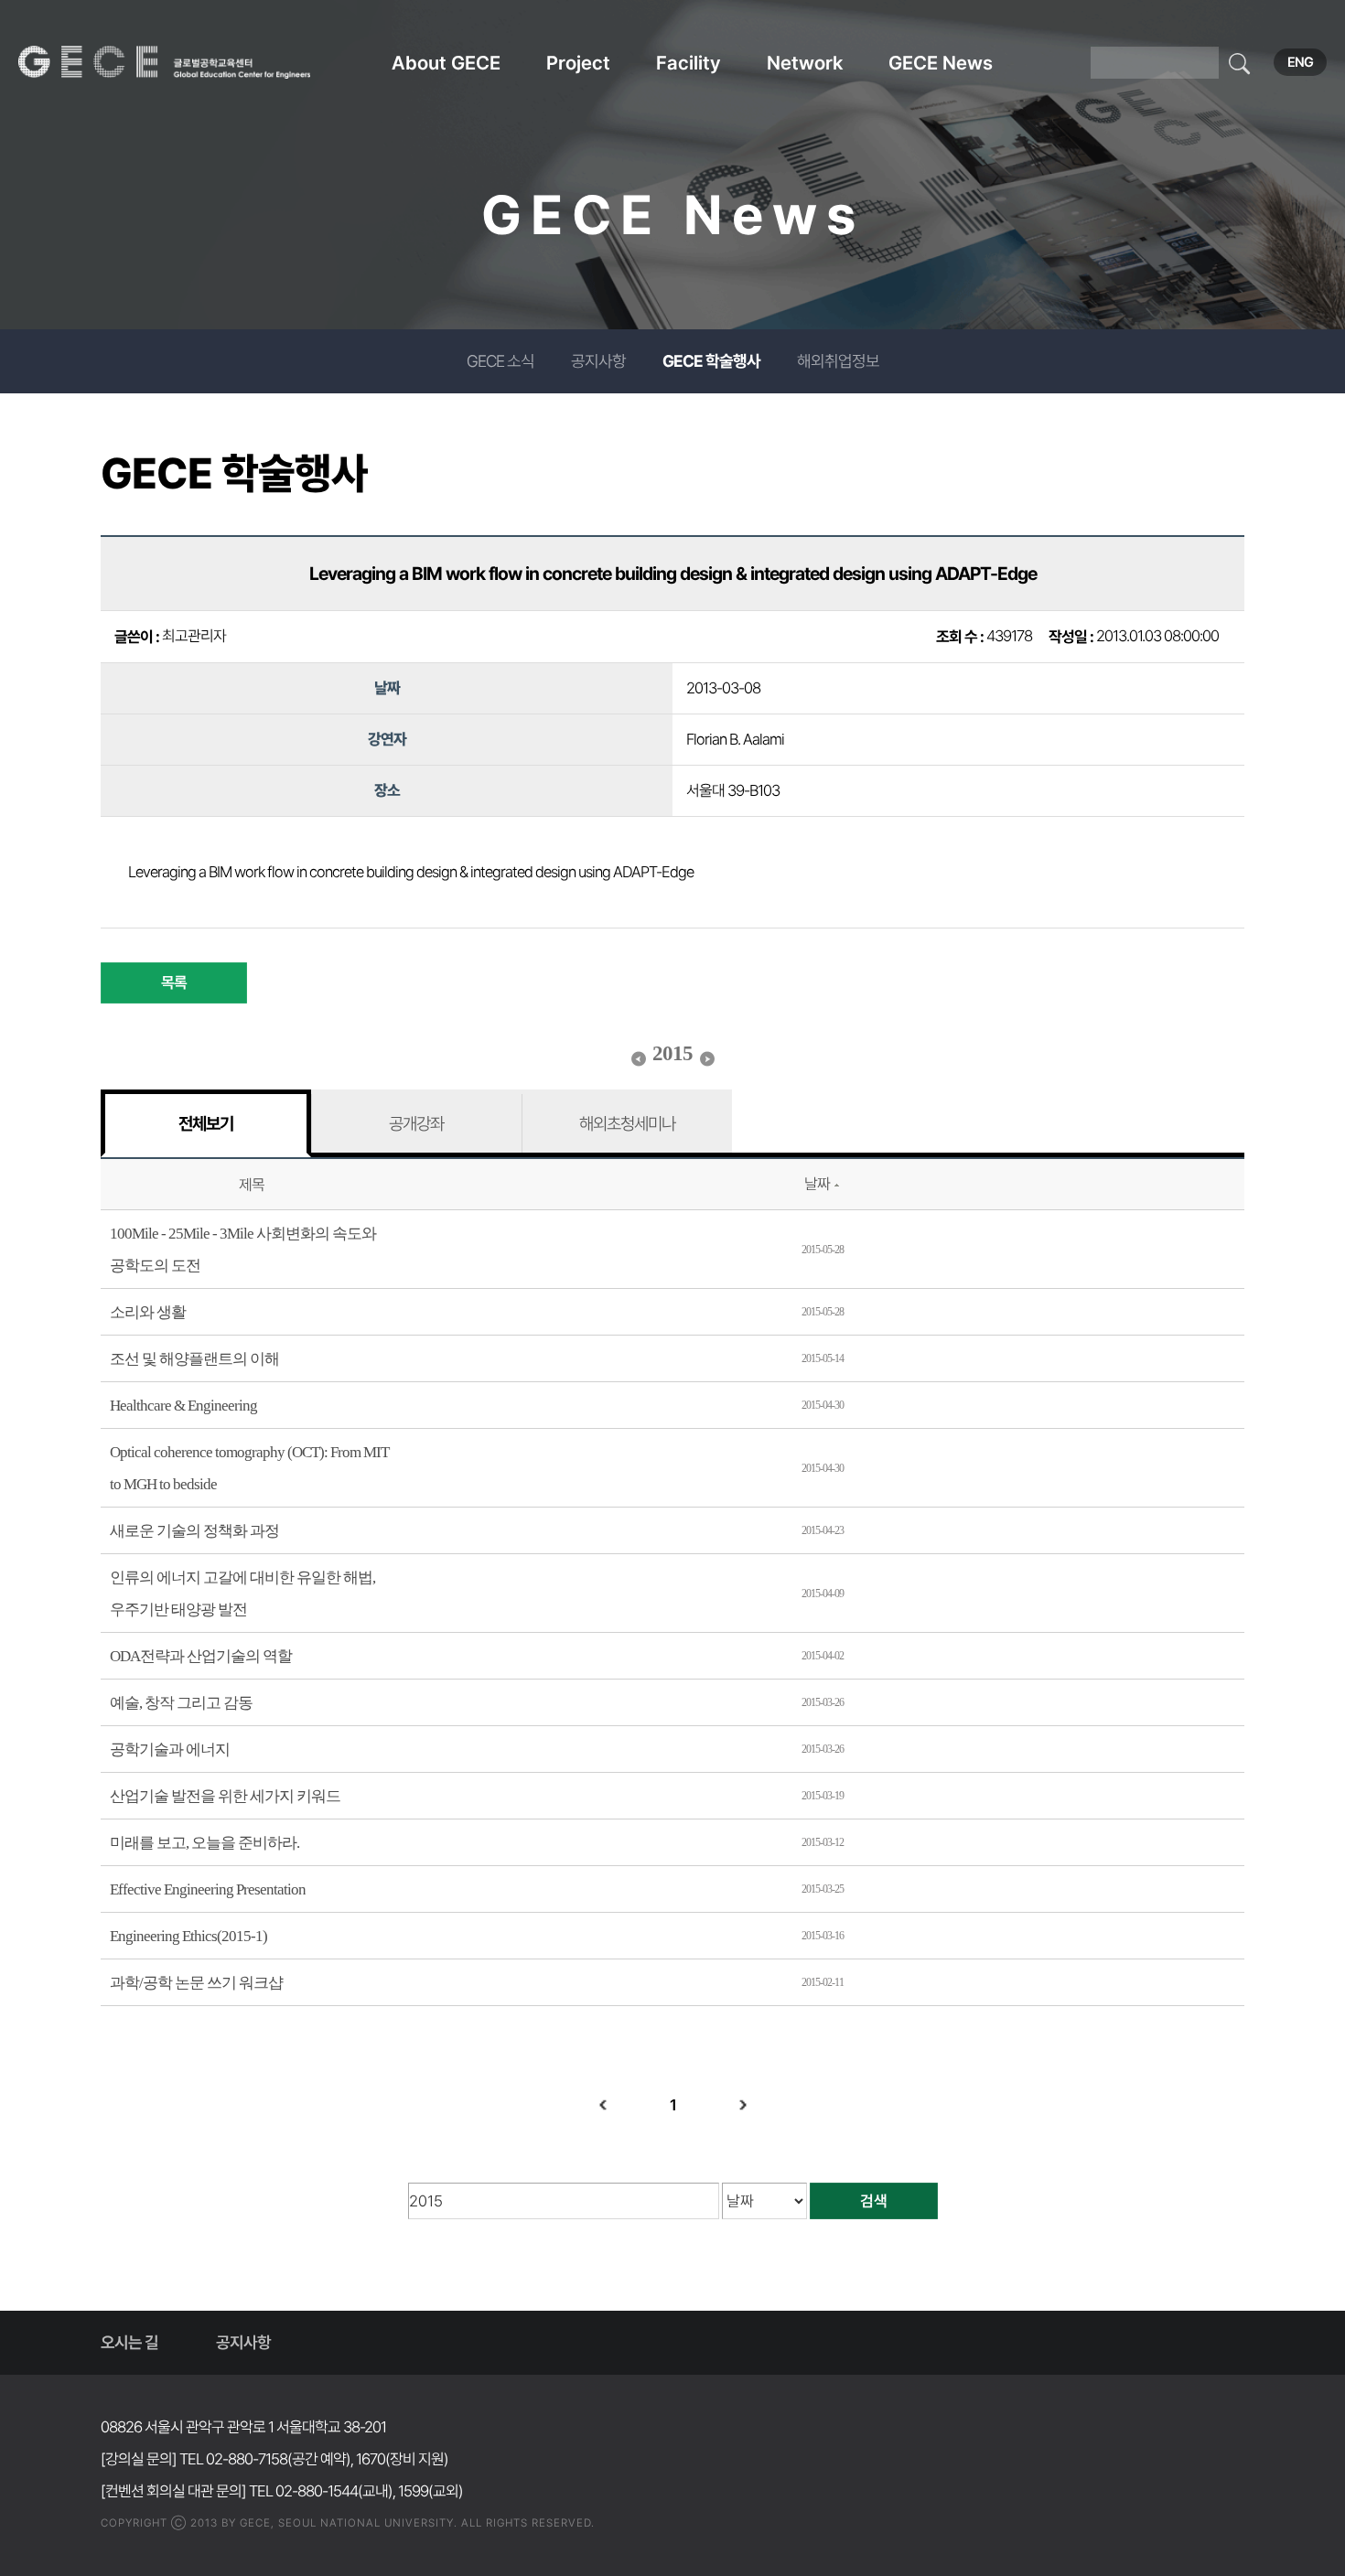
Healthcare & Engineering (183, 1406)
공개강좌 (416, 1123)
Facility (689, 63)
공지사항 (598, 361)
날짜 (817, 1184)
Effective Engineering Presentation (208, 1889)
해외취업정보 (838, 361)
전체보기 (206, 1123)
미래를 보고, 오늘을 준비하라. (204, 1843)
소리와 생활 (148, 1312)
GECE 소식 (500, 361)
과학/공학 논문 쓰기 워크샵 (196, 1983)
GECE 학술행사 (711, 361)
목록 (174, 982)
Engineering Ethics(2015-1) (188, 1936)
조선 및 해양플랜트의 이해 (194, 1359)
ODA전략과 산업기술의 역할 (201, 1656)
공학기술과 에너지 (170, 1750)
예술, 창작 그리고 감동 (181, 1703)
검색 (874, 2201)
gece (188, 62)
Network (805, 63)
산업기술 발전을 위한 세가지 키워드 (225, 1796)
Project (578, 63)
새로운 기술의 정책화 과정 (194, 1531)
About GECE (446, 63)
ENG (1300, 62)
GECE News (941, 63)
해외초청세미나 (627, 1123)
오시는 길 (129, 2342)
